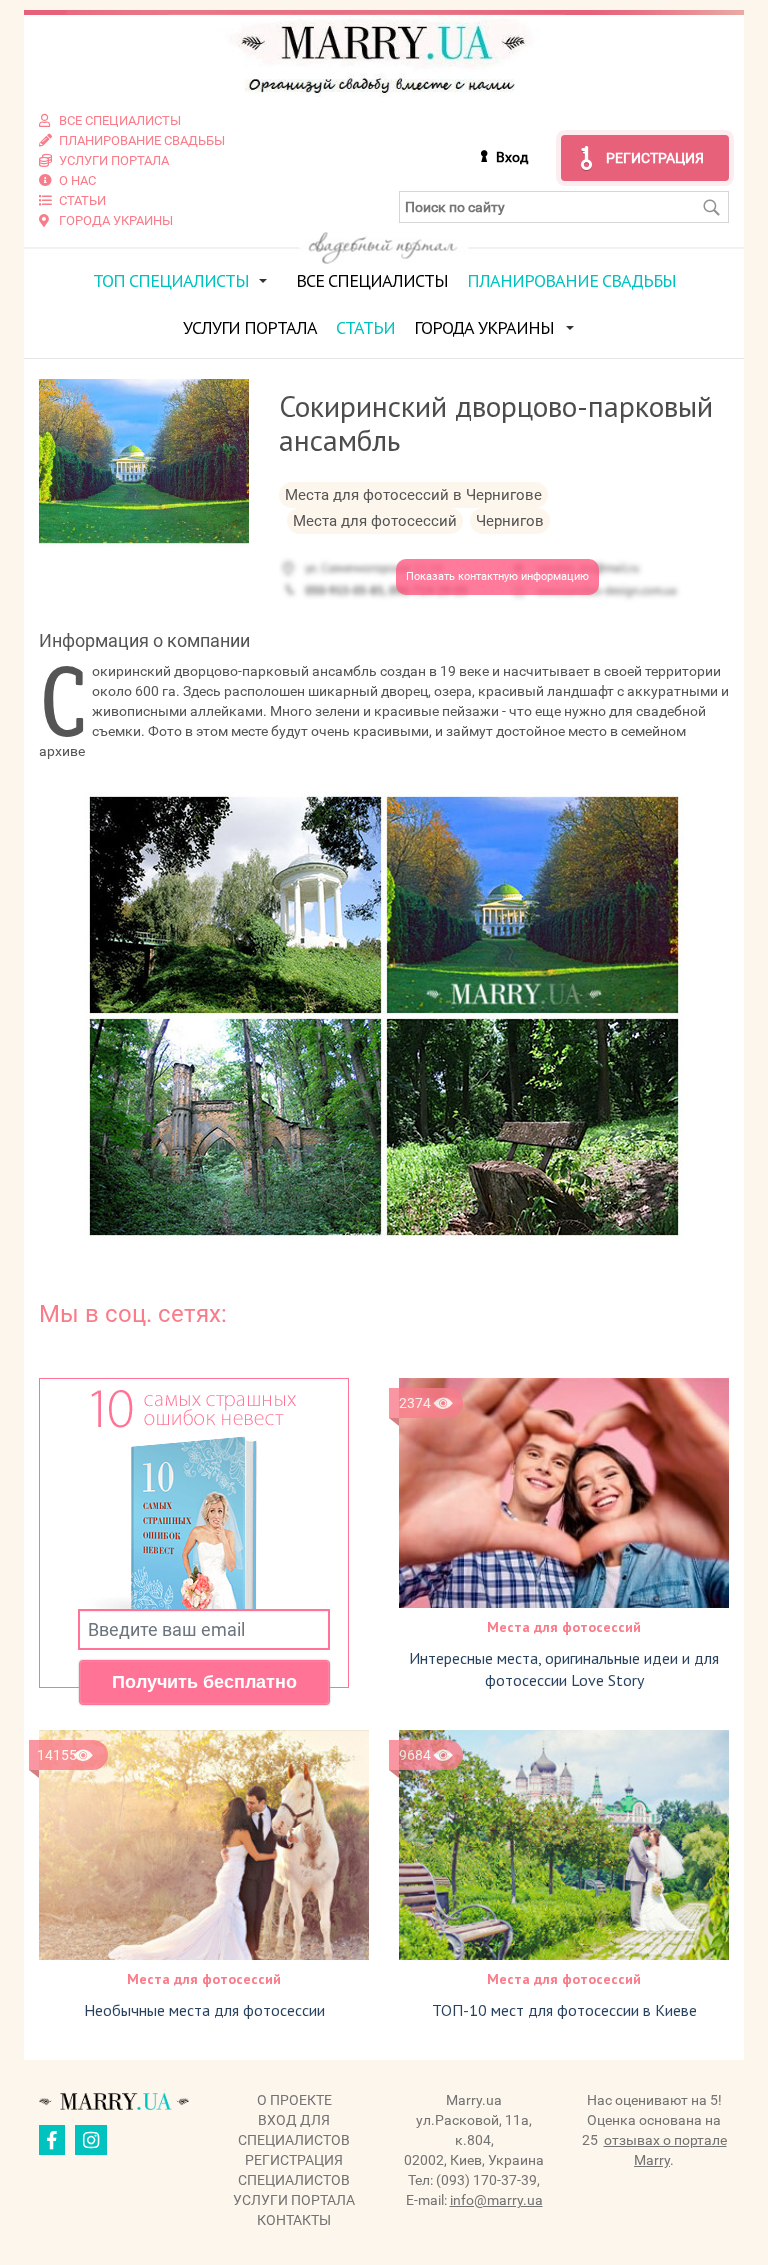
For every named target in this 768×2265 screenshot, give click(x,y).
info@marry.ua (496, 2200)
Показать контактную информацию (497, 576)
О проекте (294, 2100)
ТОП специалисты (171, 280)
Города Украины (484, 327)
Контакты (294, 2220)
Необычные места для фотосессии (204, 2010)
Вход (512, 157)
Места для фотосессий (564, 1627)
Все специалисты (372, 280)
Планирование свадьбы (571, 280)
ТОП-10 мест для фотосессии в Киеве (564, 2010)
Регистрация (655, 158)
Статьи (365, 327)
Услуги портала (250, 327)
